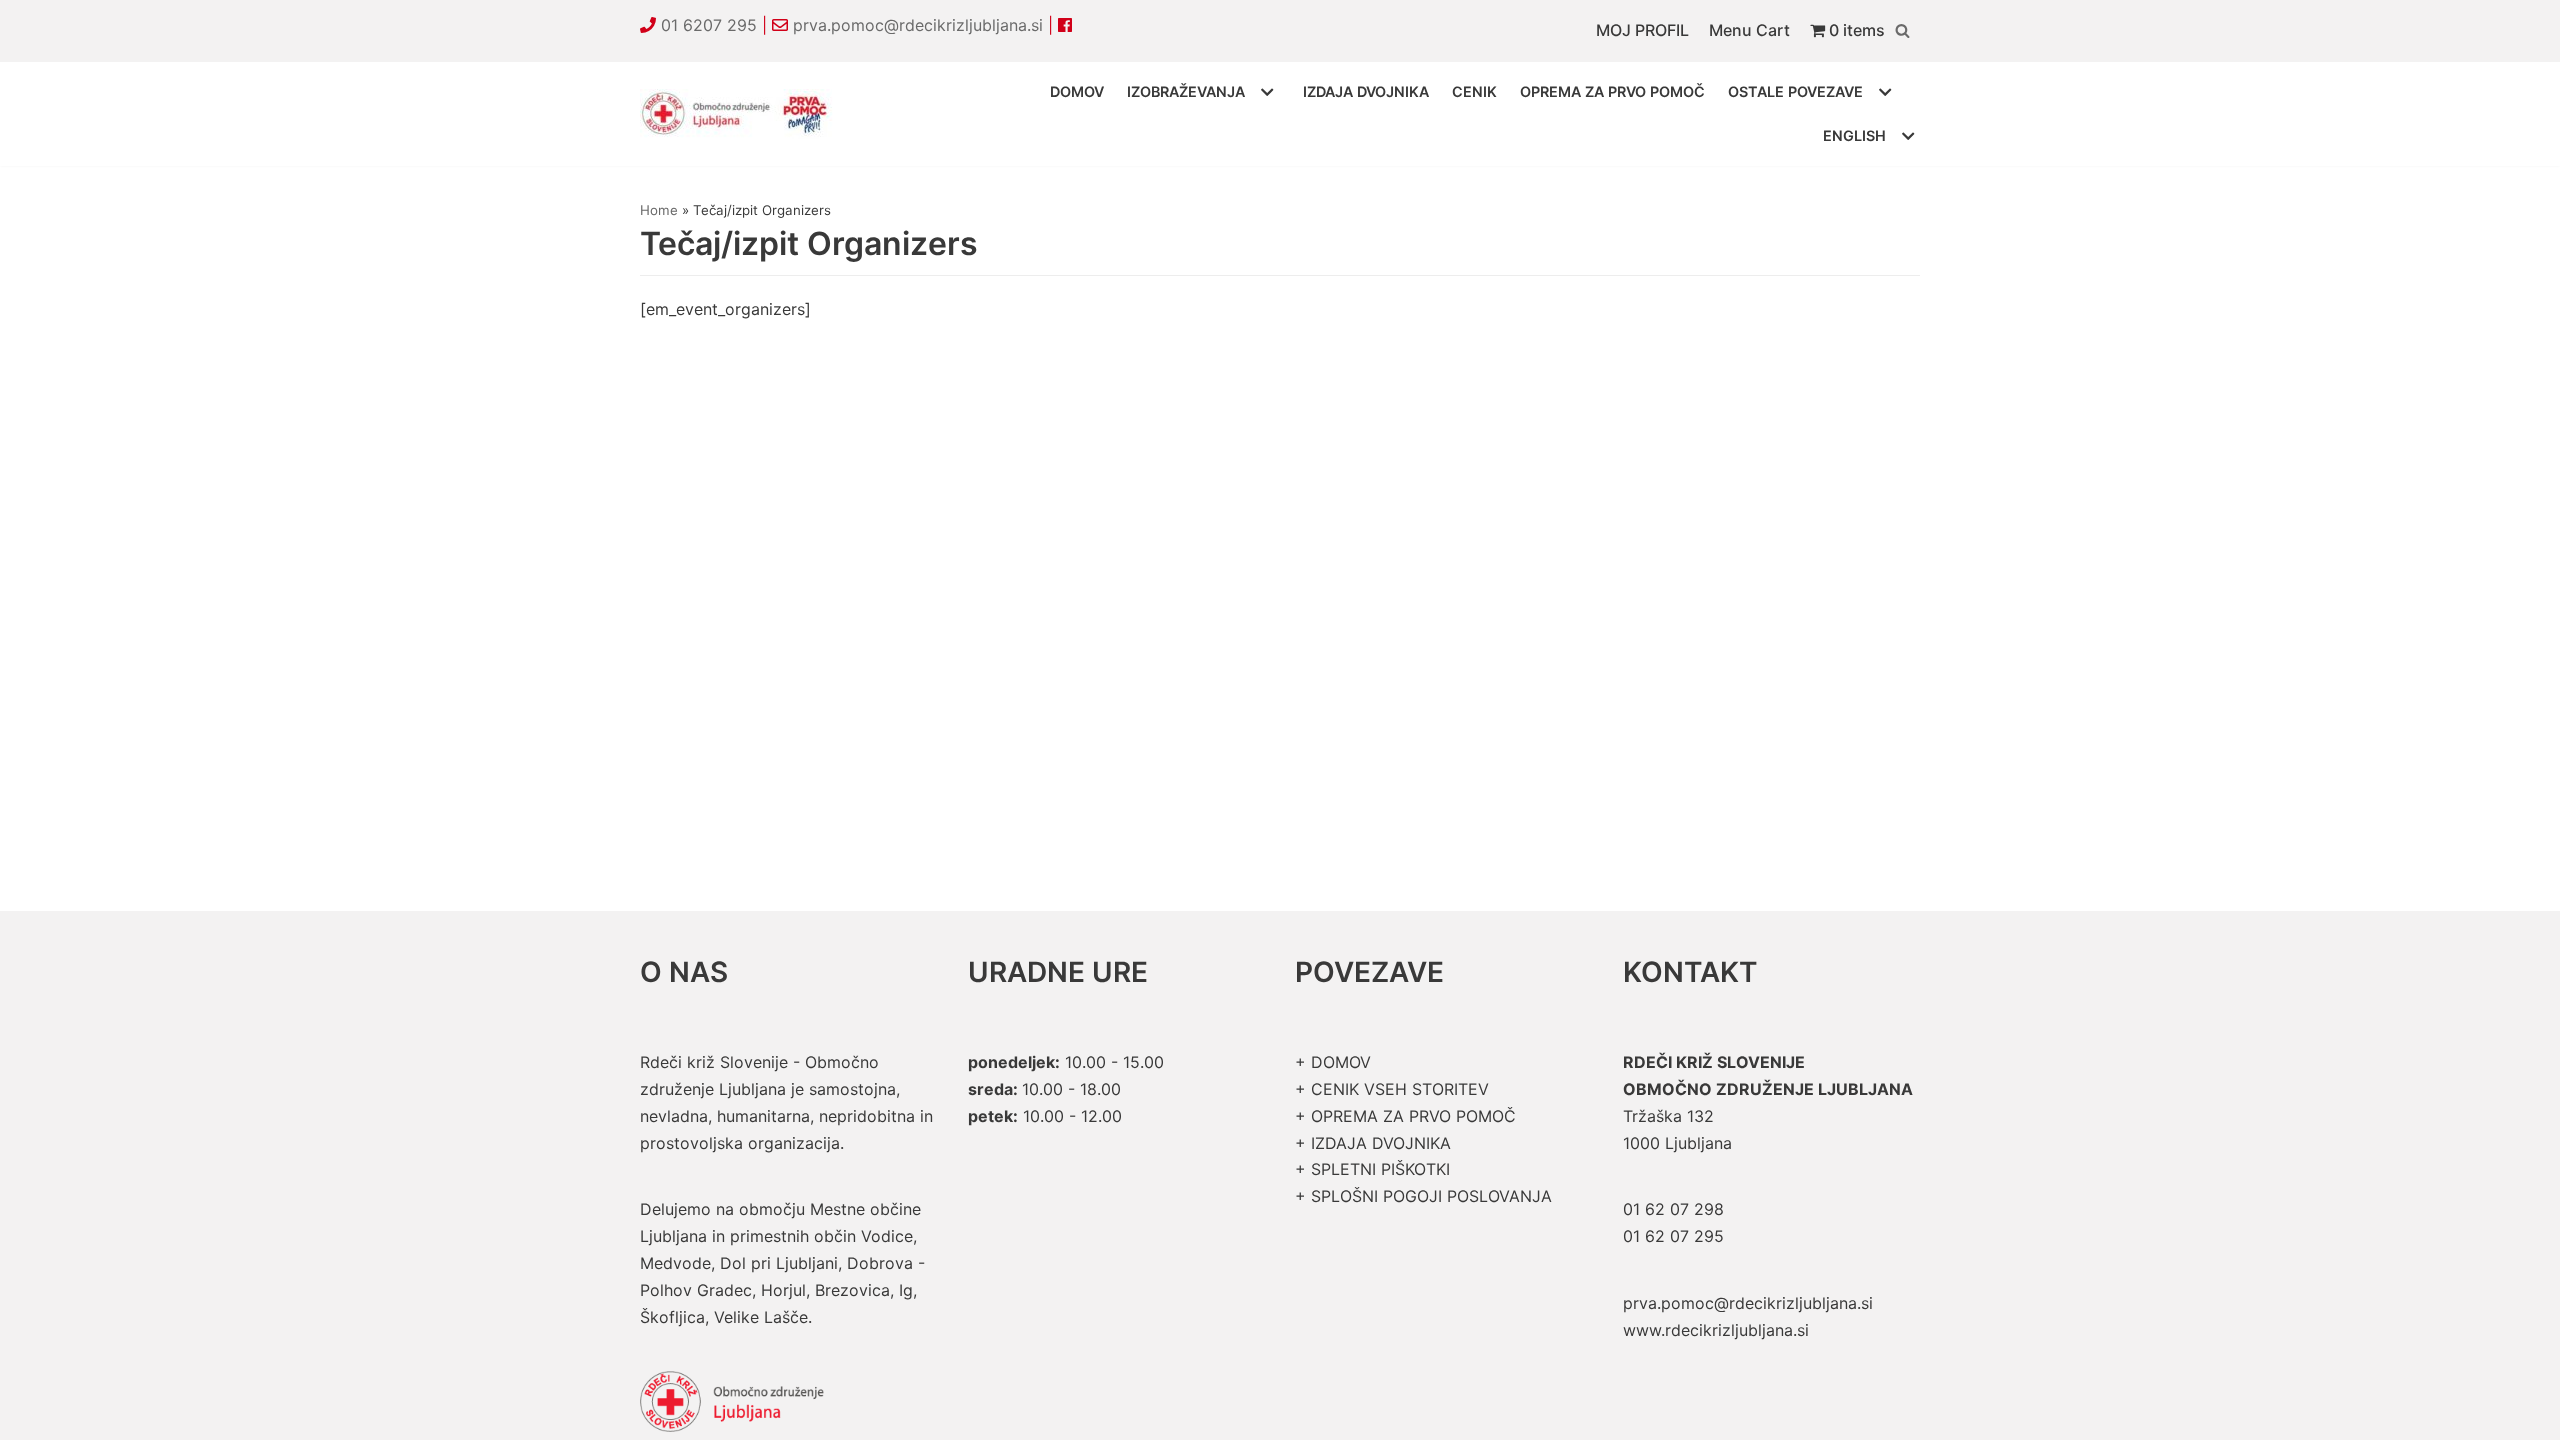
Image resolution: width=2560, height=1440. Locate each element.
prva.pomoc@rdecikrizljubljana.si (918, 25)
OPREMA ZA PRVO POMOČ (1612, 91)
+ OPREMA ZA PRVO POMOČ (1405, 1116)
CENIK (1474, 91)
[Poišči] (1902, 30)
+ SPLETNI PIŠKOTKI (1372, 1169)
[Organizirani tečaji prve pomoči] (740, 114)
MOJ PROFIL (1642, 30)
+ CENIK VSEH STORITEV (1392, 1089)
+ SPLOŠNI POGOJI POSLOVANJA (1423, 1196)
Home (659, 210)
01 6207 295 (709, 25)
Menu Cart (1749, 30)
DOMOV (1077, 91)
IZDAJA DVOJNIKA (1366, 91)
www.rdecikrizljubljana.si (1716, 1330)
